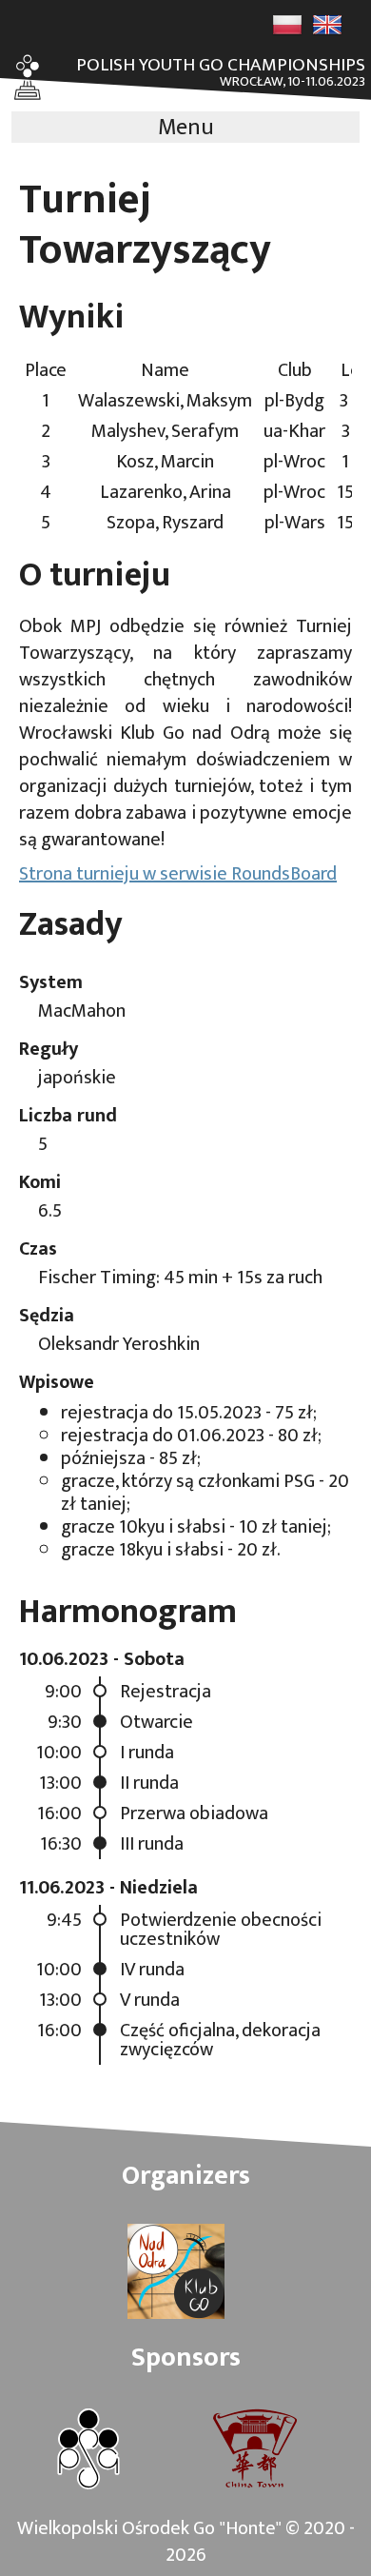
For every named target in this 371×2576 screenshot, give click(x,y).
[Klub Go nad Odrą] (176, 2273)
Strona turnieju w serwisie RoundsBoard (178, 874)
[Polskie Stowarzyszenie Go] (88, 2451)
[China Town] (255, 2451)
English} (327, 25)
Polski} (287, 25)
